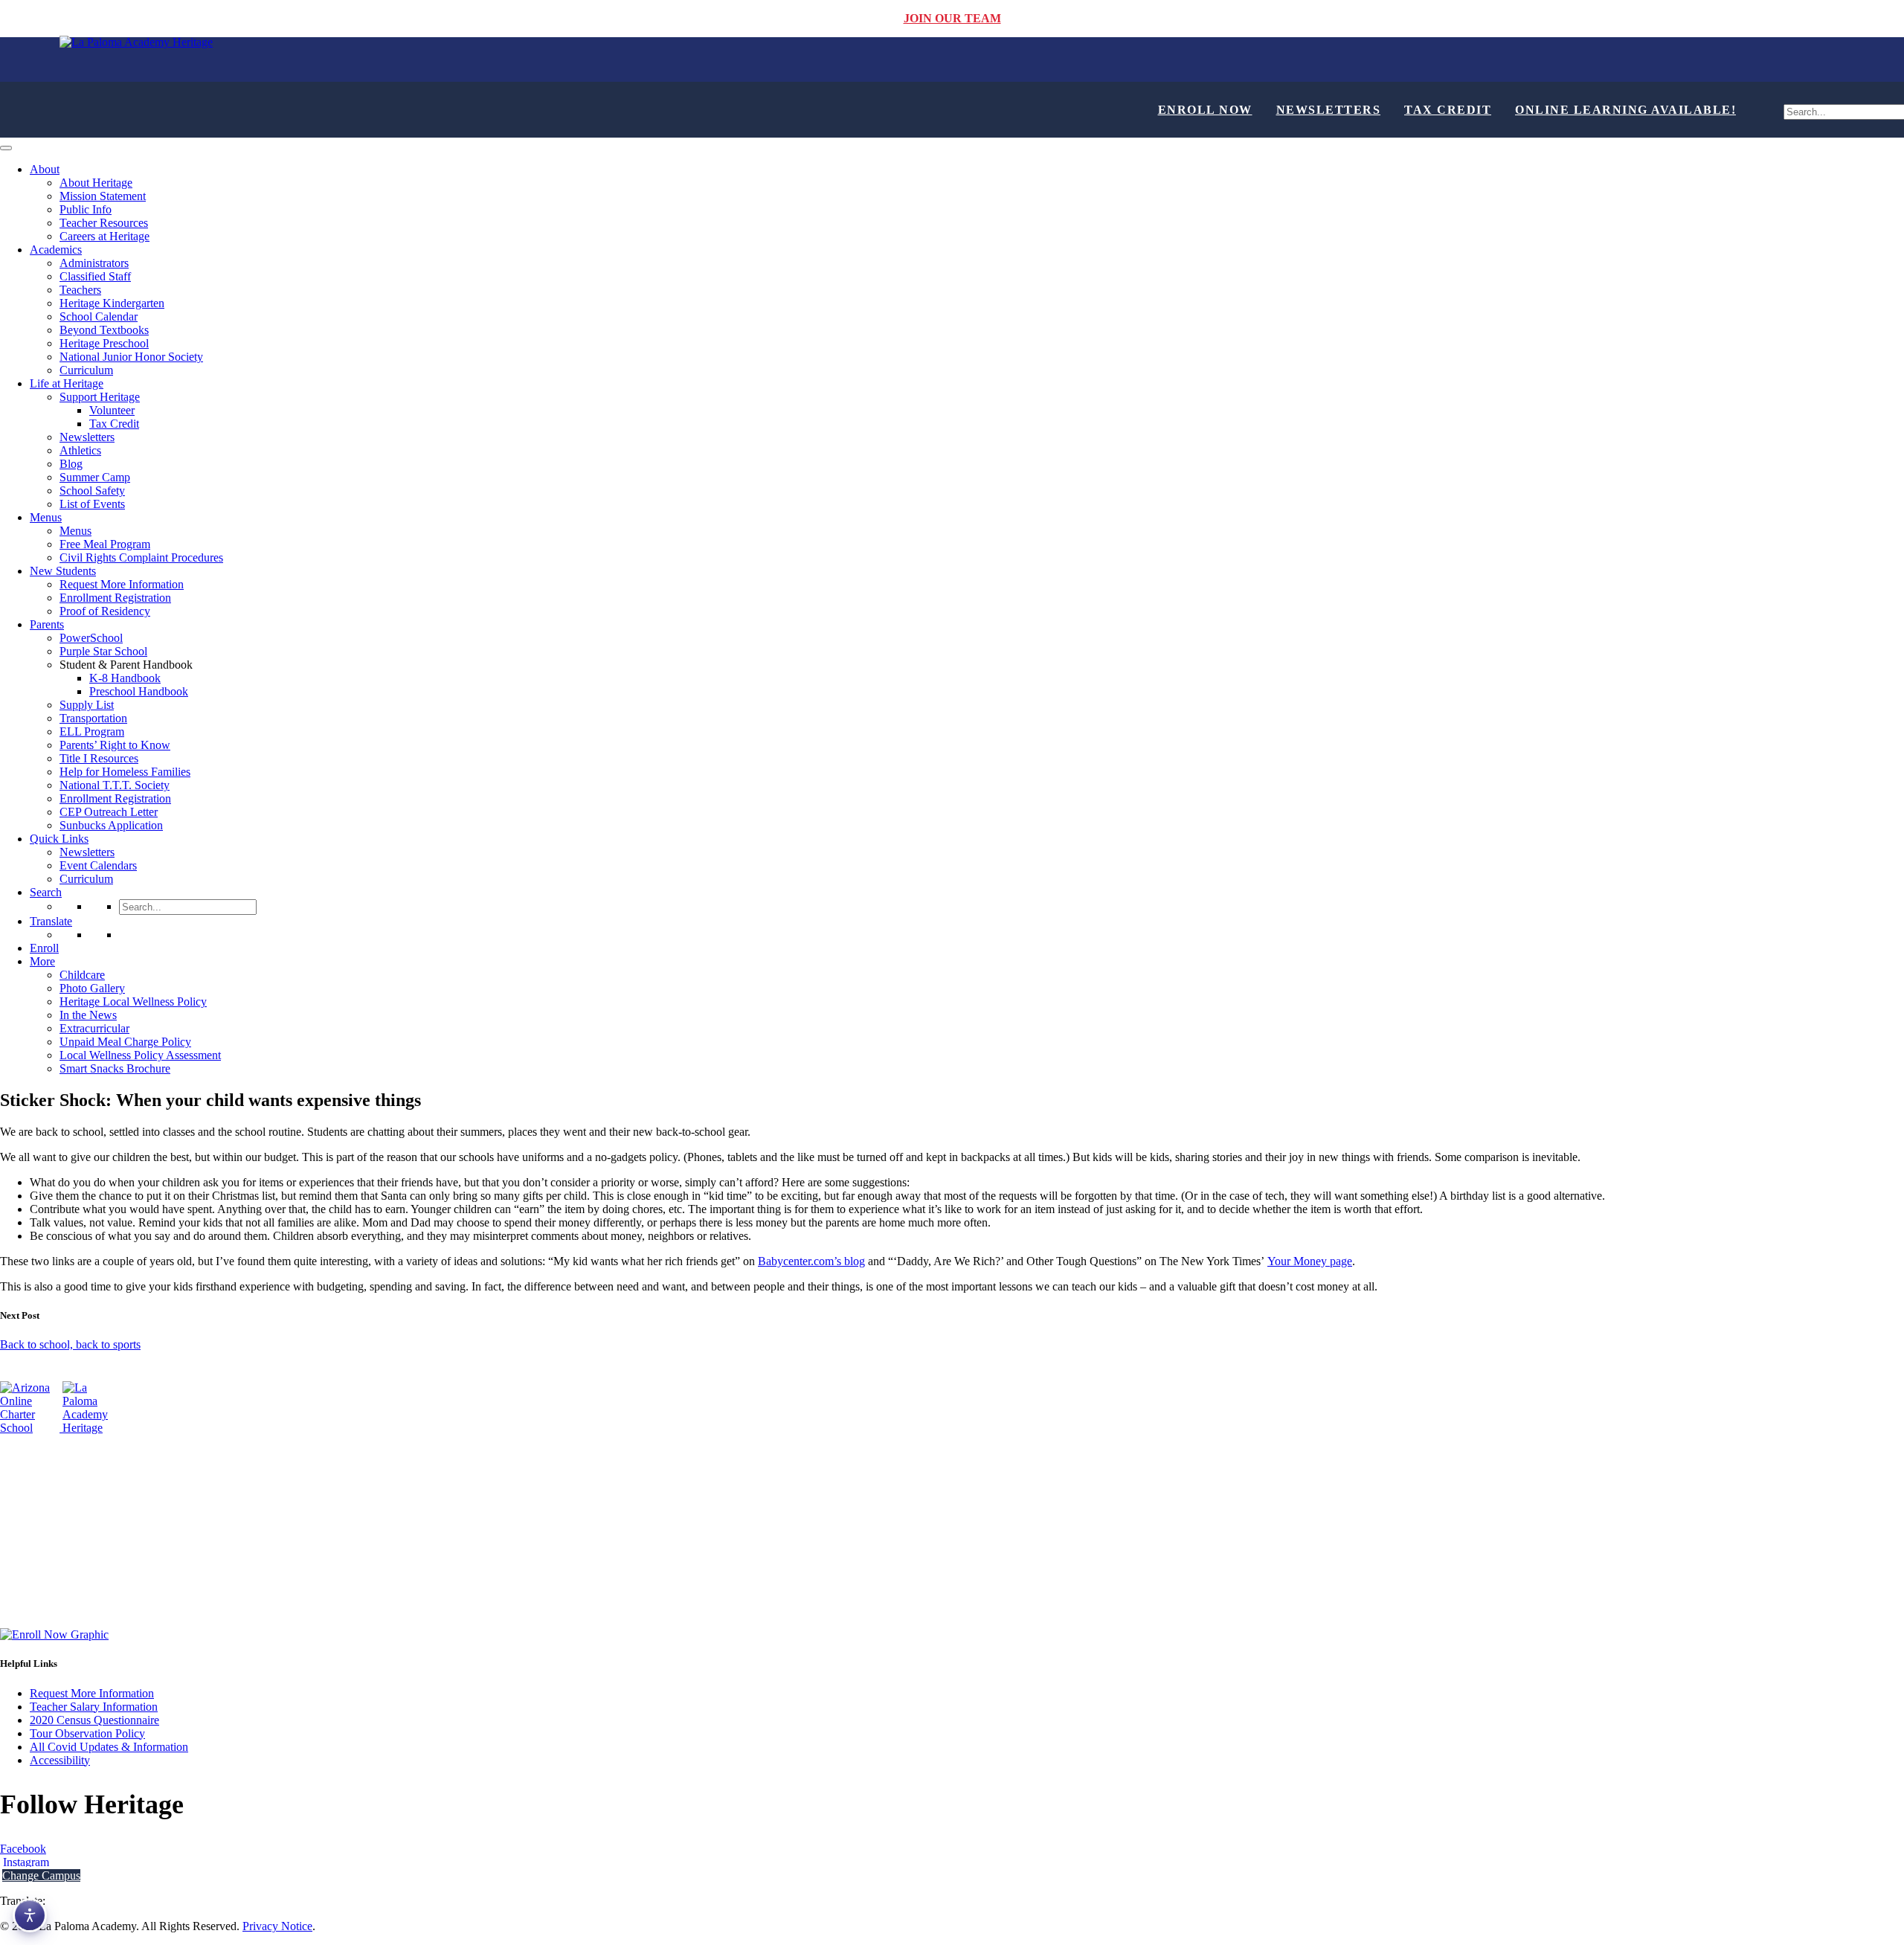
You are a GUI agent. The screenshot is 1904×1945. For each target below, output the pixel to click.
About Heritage (96, 183)
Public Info (86, 209)
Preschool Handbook (139, 691)
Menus (46, 517)
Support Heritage (100, 397)
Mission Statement (103, 196)
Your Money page (1310, 1261)
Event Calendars (98, 865)
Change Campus (41, 1875)
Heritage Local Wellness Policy (133, 1002)
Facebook (23, 1849)
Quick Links (59, 839)
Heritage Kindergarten (112, 303)
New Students (63, 571)
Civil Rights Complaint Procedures (141, 557)
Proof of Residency (105, 611)
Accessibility (60, 1760)
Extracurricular (94, 1028)
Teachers (80, 290)
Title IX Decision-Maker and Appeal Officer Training (125, 1541)
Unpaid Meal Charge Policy (125, 1042)
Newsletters (87, 437)
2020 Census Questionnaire (94, 1720)
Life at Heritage (67, 383)
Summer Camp (95, 477)
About (45, 169)
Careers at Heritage (104, 236)
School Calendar (99, 316)
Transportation (93, 718)
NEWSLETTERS (1329, 110)
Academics (56, 250)
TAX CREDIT (1448, 110)
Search (46, 892)
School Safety (92, 491)
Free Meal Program (105, 544)
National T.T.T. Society (115, 785)
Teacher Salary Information (94, 1707)
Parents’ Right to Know (115, 745)
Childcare (82, 975)
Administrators (94, 263)
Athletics (80, 450)
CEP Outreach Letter (109, 812)
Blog (71, 464)
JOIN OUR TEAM (952, 18)
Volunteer (112, 410)
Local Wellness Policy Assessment (140, 1055)
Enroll (44, 948)
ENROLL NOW (1205, 110)
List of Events (92, 504)
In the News (88, 1015)
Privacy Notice (277, 1926)
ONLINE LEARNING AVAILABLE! (1625, 110)
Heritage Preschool (104, 343)
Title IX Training (39, 1566)
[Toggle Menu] (6, 148)
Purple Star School (103, 651)
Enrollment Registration (115, 598)
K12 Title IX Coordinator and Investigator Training (120, 1515)
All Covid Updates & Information (109, 1747)
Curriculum (86, 370)
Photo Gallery (92, 988)
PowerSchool (91, 638)
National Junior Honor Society (131, 357)
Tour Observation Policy (87, 1733)
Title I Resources (99, 758)
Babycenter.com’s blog (811, 1261)
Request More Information (122, 584)
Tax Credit (114, 424)
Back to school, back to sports (70, 1344)
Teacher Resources (104, 223)
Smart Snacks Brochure (115, 1068)
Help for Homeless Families (125, 772)
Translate (51, 921)
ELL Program (92, 732)
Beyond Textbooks (104, 330)
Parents (47, 624)
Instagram (25, 1862)
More (42, 961)
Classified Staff (95, 276)
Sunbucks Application (111, 825)
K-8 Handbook (125, 678)
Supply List (87, 705)
